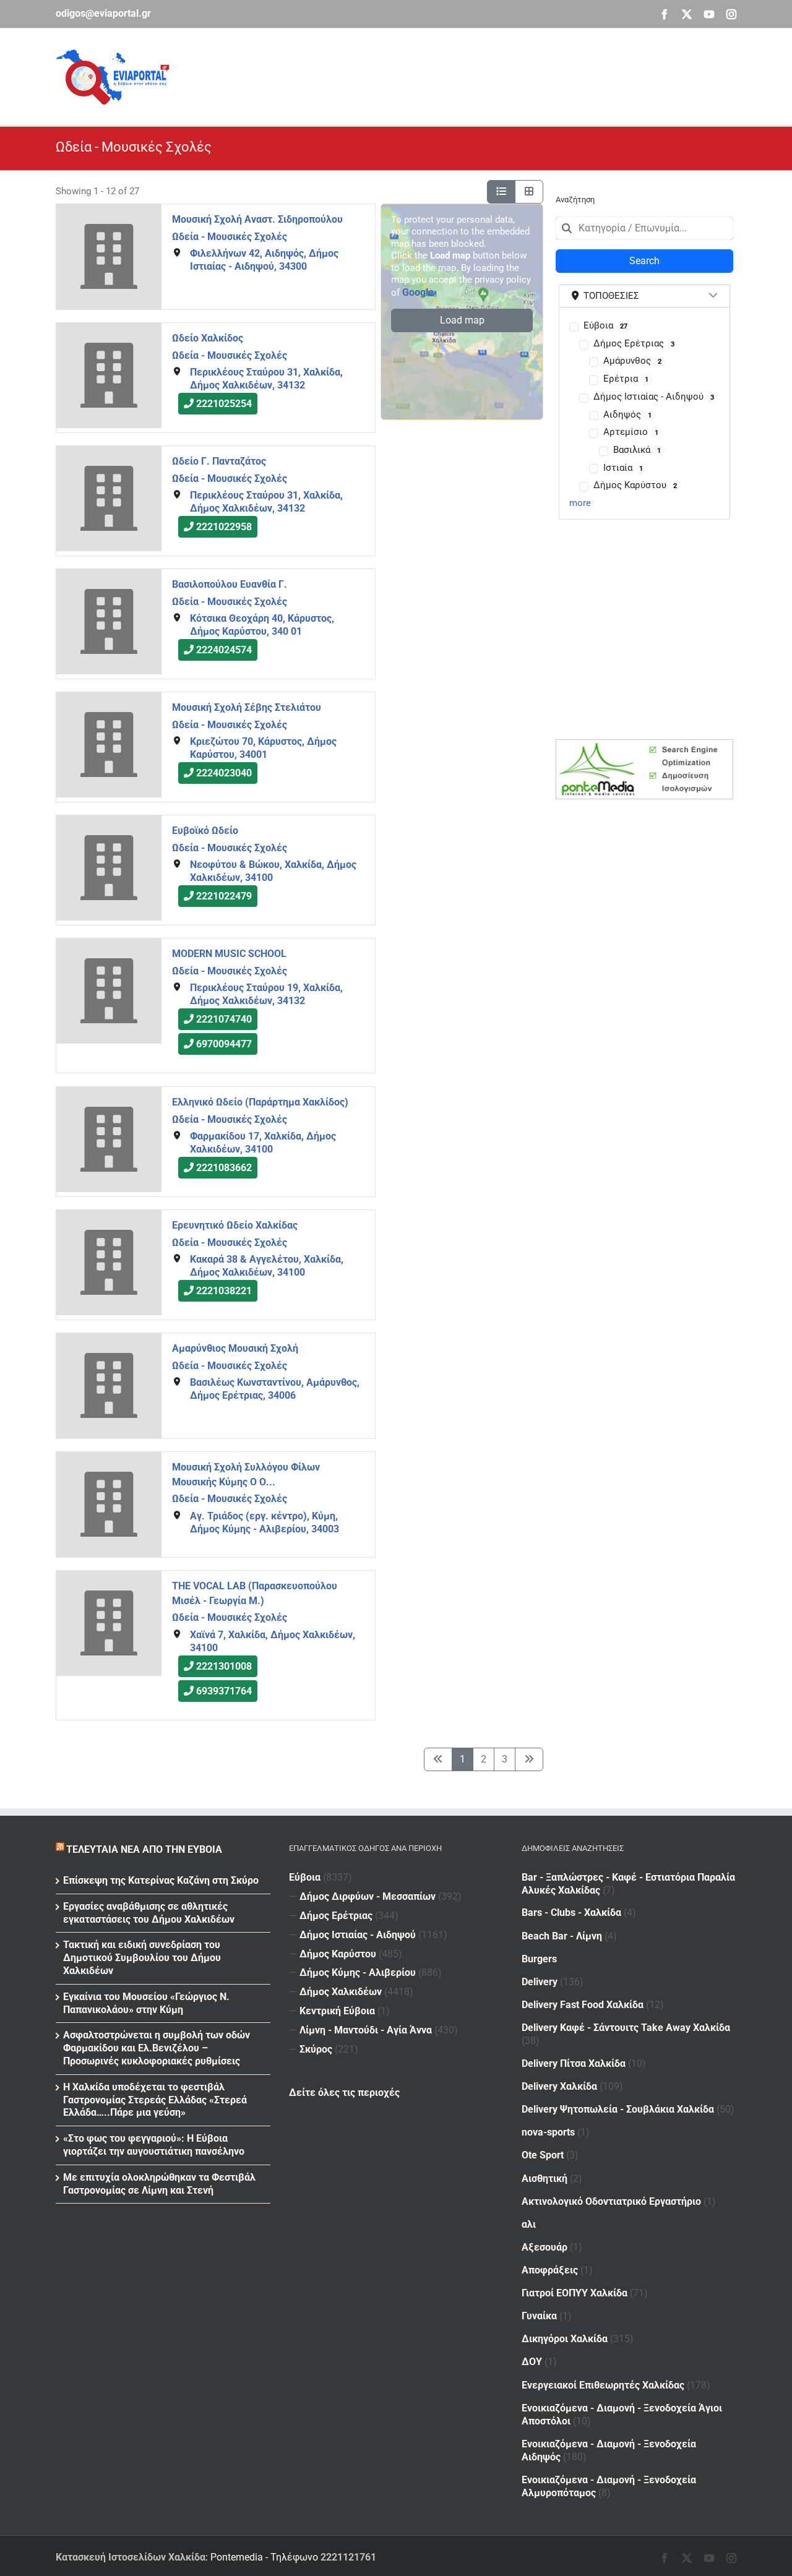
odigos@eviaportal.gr (103, 13)
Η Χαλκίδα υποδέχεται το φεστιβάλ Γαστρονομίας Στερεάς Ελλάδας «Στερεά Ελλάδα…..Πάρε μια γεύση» (155, 2100)
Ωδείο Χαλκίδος (208, 338)
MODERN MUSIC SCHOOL (229, 954)
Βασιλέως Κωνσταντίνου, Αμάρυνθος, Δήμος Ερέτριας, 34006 (275, 1389)
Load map (462, 320)
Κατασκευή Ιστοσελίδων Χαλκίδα (131, 2557)
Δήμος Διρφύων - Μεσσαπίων (368, 1896)
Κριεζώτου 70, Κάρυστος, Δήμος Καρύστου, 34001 (263, 748)
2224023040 (224, 774)
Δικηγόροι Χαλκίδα (565, 2339)
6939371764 (224, 1691)
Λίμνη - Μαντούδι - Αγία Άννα (366, 2030)
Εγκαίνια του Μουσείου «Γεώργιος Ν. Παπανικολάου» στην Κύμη (146, 2003)
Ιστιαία (623, 468)
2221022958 (224, 527)
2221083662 (224, 1168)
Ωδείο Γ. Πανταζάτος (219, 461)
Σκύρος (316, 2049)
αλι (529, 2224)
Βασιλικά (637, 450)
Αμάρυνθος (632, 361)
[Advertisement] (511, 75)
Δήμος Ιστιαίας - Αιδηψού (654, 397)
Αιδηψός (627, 414)
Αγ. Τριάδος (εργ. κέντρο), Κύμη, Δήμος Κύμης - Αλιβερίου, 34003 (265, 1522)
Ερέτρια (626, 379)
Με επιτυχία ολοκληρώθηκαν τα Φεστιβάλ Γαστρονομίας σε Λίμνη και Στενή (159, 2184)
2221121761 (348, 2557)
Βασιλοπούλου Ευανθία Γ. (230, 584)
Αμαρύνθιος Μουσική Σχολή (235, 1348)
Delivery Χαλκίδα (559, 2086)
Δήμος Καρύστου (635, 485)
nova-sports (548, 2132)
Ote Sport (543, 2155)
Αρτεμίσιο (631, 432)
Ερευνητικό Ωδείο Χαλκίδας (235, 1225)
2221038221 (224, 1291)
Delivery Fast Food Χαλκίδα (583, 2005)
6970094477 (224, 1045)
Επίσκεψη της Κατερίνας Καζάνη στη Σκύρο (161, 1880)
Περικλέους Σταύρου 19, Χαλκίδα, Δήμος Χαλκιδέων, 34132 (266, 995)
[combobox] (644, 228)
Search (644, 261)
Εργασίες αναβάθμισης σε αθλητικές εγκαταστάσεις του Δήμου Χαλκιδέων (149, 1913)
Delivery (540, 1982)
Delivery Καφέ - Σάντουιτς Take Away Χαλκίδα (626, 2028)
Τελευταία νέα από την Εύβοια (144, 1849)
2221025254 (224, 404)
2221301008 (224, 1666)
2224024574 (224, 650)
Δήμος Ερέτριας (634, 343)
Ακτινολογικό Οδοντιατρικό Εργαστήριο (611, 2201)
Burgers (539, 1959)
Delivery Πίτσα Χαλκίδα (574, 2063)
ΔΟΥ (532, 2362)
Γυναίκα (539, 2316)
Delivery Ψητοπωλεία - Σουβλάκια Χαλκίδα (618, 2109)
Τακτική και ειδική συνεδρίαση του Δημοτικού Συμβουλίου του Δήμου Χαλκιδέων (142, 1958)
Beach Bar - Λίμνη (562, 1936)
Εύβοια (605, 325)
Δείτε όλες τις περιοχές (344, 2093)
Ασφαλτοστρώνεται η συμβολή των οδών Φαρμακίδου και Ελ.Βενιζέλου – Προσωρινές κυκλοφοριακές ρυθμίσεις (157, 2048)
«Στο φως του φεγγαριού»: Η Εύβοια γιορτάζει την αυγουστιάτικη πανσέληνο (154, 2145)
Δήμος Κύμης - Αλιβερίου (358, 1973)
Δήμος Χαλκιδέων (341, 1992)
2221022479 (224, 897)
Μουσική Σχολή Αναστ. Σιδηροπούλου (257, 219)
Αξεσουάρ (544, 2247)
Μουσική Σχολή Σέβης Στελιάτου (247, 707)
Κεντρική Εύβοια (337, 2011)
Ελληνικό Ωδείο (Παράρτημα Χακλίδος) (260, 1102)
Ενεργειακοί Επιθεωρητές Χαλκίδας (603, 2385)
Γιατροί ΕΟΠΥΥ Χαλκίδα (575, 2293)
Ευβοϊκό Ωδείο (205, 831)
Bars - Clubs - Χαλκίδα (571, 1913)
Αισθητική (544, 2179)
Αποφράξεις (550, 2270)
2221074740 (224, 1020)
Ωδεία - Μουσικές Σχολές (230, 236)
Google (418, 292)
